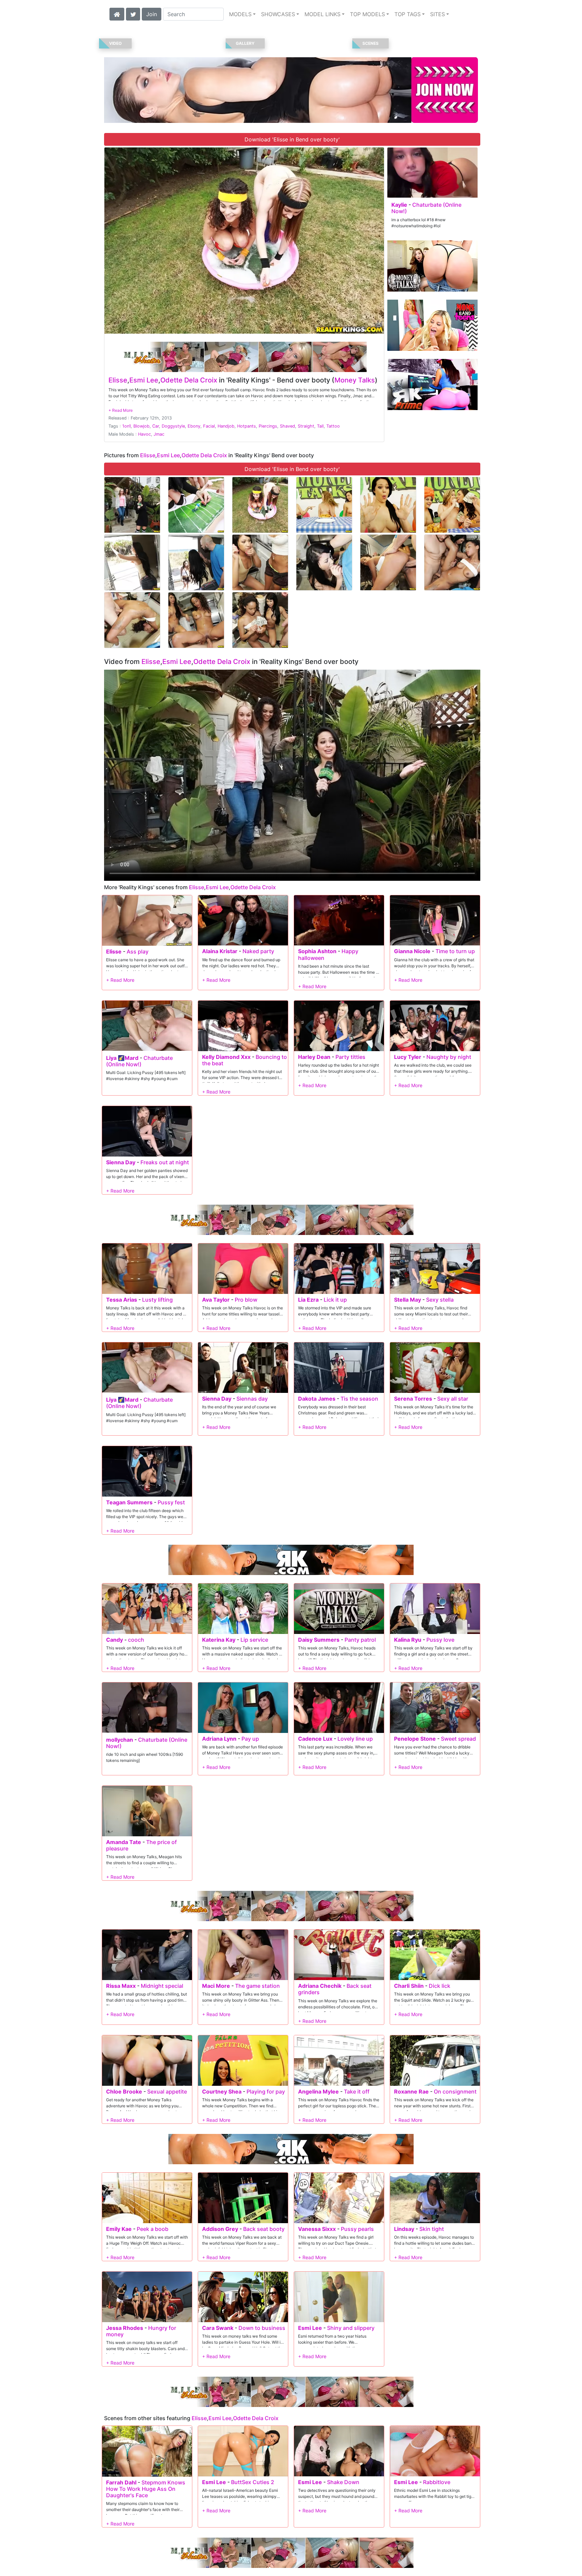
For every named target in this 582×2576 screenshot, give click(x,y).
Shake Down (343, 2482)
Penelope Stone (415, 1739)
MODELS (240, 14)
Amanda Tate (124, 1842)
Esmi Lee (144, 380)
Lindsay (404, 2229)
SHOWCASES (278, 14)
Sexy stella (440, 1300)
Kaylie (399, 205)
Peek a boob (153, 2229)
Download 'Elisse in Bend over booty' (292, 139)
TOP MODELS (367, 14)
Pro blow (246, 1300)
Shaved (287, 426)
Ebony (194, 426)
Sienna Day (121, 1162)
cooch (136, 1640)
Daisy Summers (319, 1640)
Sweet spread (458, 1739)
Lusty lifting (157, 1300)
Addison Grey (220, 2229)
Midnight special (162, 1986)
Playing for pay (266, 2092)
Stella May (408, 1300)
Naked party (258, 951)
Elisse (118, 380)
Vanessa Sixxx (317, 2229)
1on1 (126, 426)
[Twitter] (133, 13)
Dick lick (440, 1986)
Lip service (254, 1640)
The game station (257, 1986)
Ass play (138, 951)
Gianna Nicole (412, 951)
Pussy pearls (357, 2229)
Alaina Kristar (220, 951)
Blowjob (141, 426)
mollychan (120, 1740)
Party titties (350, 1057)
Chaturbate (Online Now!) (426, 208)
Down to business (262, 2328)
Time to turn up (455, 951)
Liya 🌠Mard (122, 1058)
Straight (306, 426)
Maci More (216, 1986)
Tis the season (359, 1399)
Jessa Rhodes (125, 2328)
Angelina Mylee (318, 2092)
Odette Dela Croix (189, 380)
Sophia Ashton (317, 951)
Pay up (250, 1739)
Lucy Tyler (408, 1057)
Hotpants (247, 426)
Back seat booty (264, 2229)
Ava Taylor (216, 1300)
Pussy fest (171, 1502)
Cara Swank (218, 2328)
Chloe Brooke (124, 2092)
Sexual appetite (167, 2092)
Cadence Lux (315, 1739)
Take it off (357, 2092)
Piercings (268, 426)
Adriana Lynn (219, 1739)
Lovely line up (355, 1739)
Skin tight (432, 2229)
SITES (438, 14)
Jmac (159, 434)
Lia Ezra (308, 1300)
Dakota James (317, 1399)
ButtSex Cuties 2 (253, 2482)
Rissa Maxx (121, 1986)
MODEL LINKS (322, 14)
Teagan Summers (129, 1502)
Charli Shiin (409, 1986)
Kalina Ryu (408, 1640)
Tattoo (333, 426)
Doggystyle (173, 426)
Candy (115, 1640)
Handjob (226, 426)
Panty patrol (360, 1640)
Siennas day (252, 1399)
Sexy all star (453, 1399)
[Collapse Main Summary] (121, 410)
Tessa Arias (122, 1300)
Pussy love (440, 1640)
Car (156, 426)
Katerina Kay (219, 1640)
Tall (320, 426)
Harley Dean (314, 1057)
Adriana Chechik (320, 1986)
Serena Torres (413, 1399)
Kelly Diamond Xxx (226, 1057)
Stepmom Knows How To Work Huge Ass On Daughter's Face (146, 2489)
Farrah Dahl (121, 2482)
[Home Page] (117, 13)
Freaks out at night (165, 1162)
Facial (209, 426)
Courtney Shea (222, 2092)
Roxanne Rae (411, 2092)
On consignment (455, 2092)
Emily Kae (119, 2229)
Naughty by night (449, 1057)
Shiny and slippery (351, 2328)
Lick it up (335, 1300)
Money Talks (355, 380)
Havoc (144, 434)
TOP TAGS (408, 14)
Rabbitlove (437, 2482)
